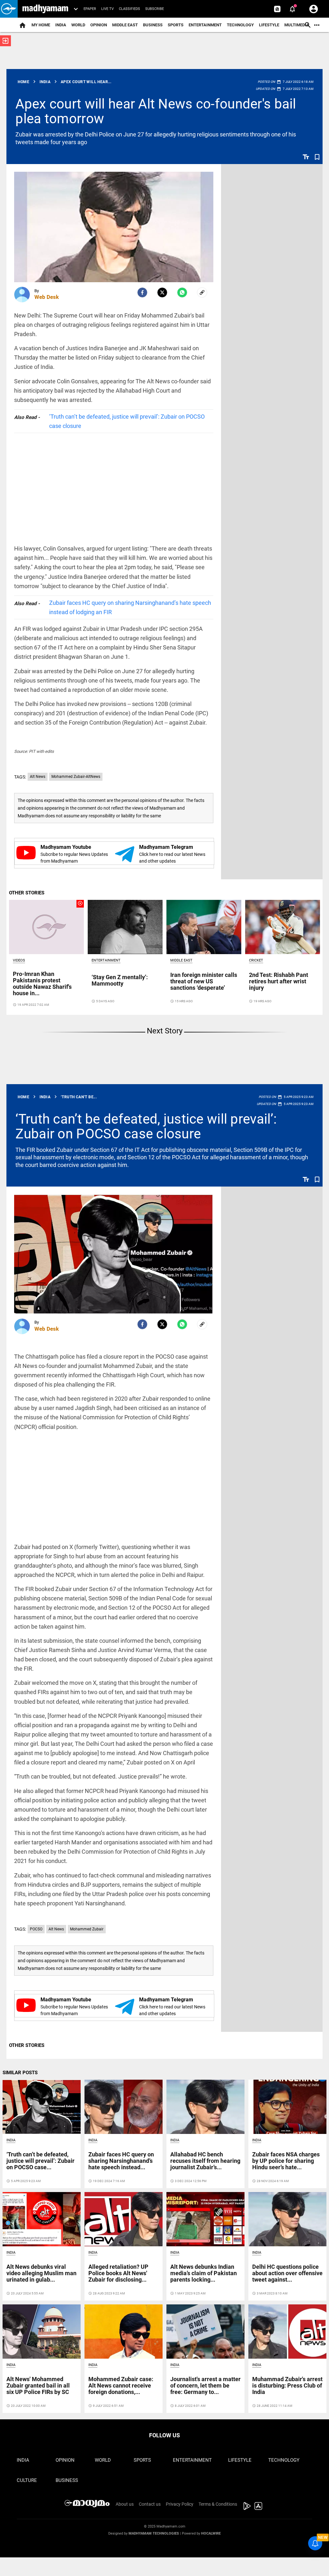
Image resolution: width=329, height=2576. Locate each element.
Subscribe (155, 9)
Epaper (90, 9)
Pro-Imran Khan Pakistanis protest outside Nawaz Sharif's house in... (42, 983)
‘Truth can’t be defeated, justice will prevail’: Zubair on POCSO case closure (127, 421)
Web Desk (47, 297)
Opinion (99, 25)
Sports (176, 25)
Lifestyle (269, 25)
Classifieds (129, 9)
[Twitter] (162, 292)
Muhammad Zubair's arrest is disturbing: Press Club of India (287, 2385)
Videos (19, 960)
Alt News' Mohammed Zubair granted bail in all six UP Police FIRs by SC (38, 2385)
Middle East (125, 25)
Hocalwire (211, 2533)
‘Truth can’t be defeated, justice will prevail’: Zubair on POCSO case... (40, 2161)
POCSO (36, 1929)
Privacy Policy (180, 2504)
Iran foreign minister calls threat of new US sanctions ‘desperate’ (204, 981)
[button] (9, 9)
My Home (41, 25)
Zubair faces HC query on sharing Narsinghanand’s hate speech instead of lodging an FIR (130, 607)
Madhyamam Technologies (154, 2533)
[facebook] (142, 292)
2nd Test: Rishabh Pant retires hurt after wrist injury (279, 981)
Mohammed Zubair (87, 1929)
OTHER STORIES (27, 893)
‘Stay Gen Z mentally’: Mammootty (120, 980)
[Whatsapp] (182, 292)
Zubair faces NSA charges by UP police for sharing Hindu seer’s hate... (286, 2161)
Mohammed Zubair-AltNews (76, 777)
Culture (27, 2480)
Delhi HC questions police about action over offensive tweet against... (287, 2273)
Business (153, 25)
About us (125, 2504)
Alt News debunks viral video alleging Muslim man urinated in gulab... (41, 2273)
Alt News (38, 777)
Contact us (150, 2504)
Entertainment (205, 25)
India (61, 25)
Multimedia (297, 25)
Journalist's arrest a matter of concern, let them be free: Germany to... (205, 2385)
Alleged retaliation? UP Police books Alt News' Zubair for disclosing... (118, 2273)
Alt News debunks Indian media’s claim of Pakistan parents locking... (204, 2273)
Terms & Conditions (218, 2504)
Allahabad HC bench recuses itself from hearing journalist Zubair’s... (205, 2161)
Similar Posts (20, 2073)
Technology (240, 25)
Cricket (256, 960)
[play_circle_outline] (46, 927)
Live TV (107, 9)
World (78, 25)
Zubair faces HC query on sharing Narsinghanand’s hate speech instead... (121, 2161)
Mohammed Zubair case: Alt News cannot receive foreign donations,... (121, 2385)
